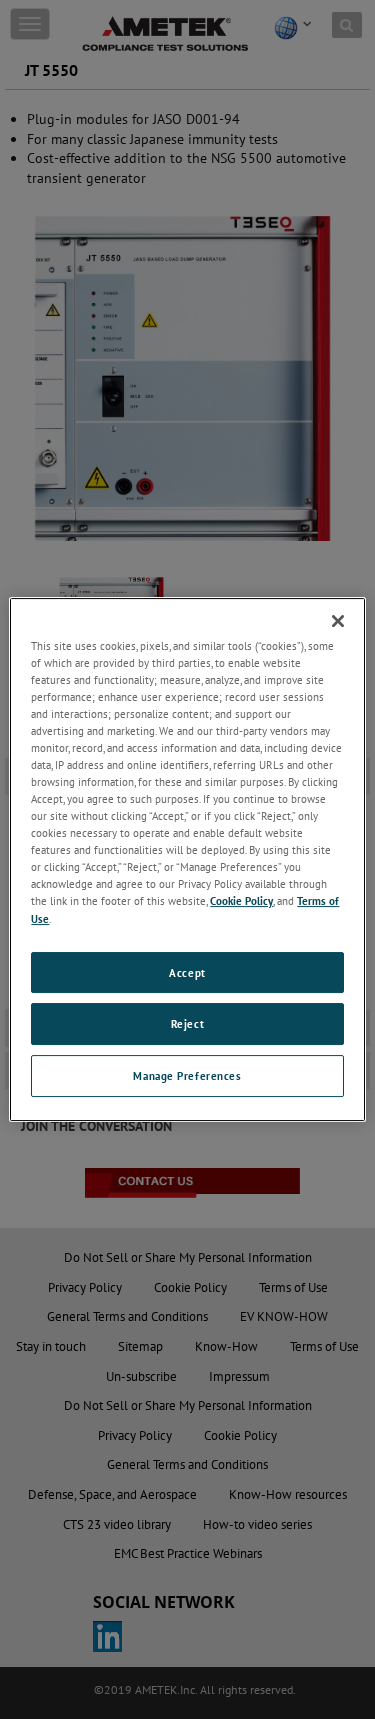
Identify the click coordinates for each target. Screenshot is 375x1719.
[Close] (338, 621)
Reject (187, 1024)
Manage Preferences (187, 1075)
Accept (187, 972)
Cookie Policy (241, 901)
